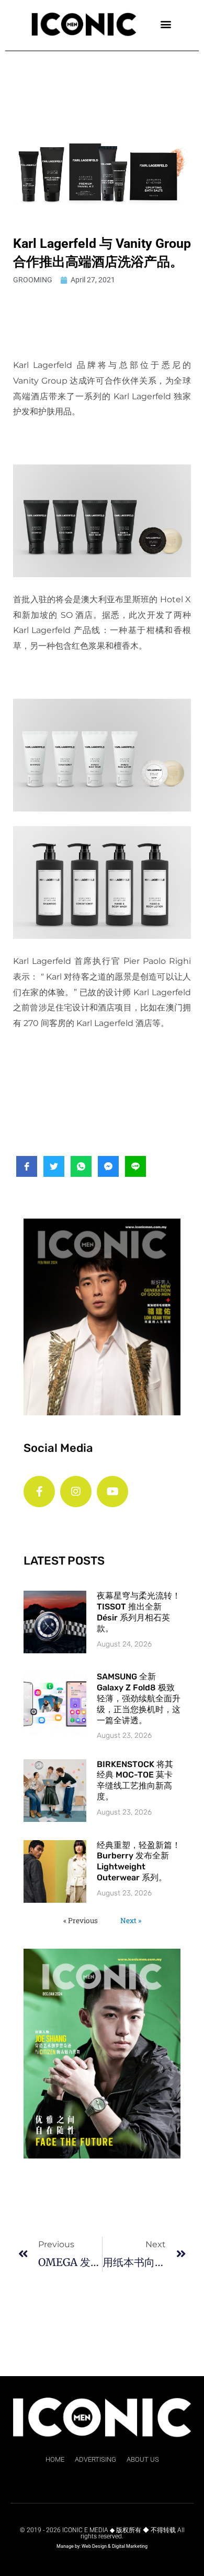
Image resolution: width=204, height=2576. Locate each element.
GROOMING (33, 280)
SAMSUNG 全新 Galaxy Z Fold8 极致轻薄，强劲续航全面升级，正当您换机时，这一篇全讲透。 (139, 1698)
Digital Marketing (130, 2546)
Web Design (94, 2546)
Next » (131, 1921)
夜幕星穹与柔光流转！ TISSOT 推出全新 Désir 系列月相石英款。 (139, 1612)
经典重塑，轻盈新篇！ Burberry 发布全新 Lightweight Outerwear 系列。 (139, 1861)
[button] (166, 24)
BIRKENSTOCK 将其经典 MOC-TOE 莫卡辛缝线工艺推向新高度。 (135, 1780)
